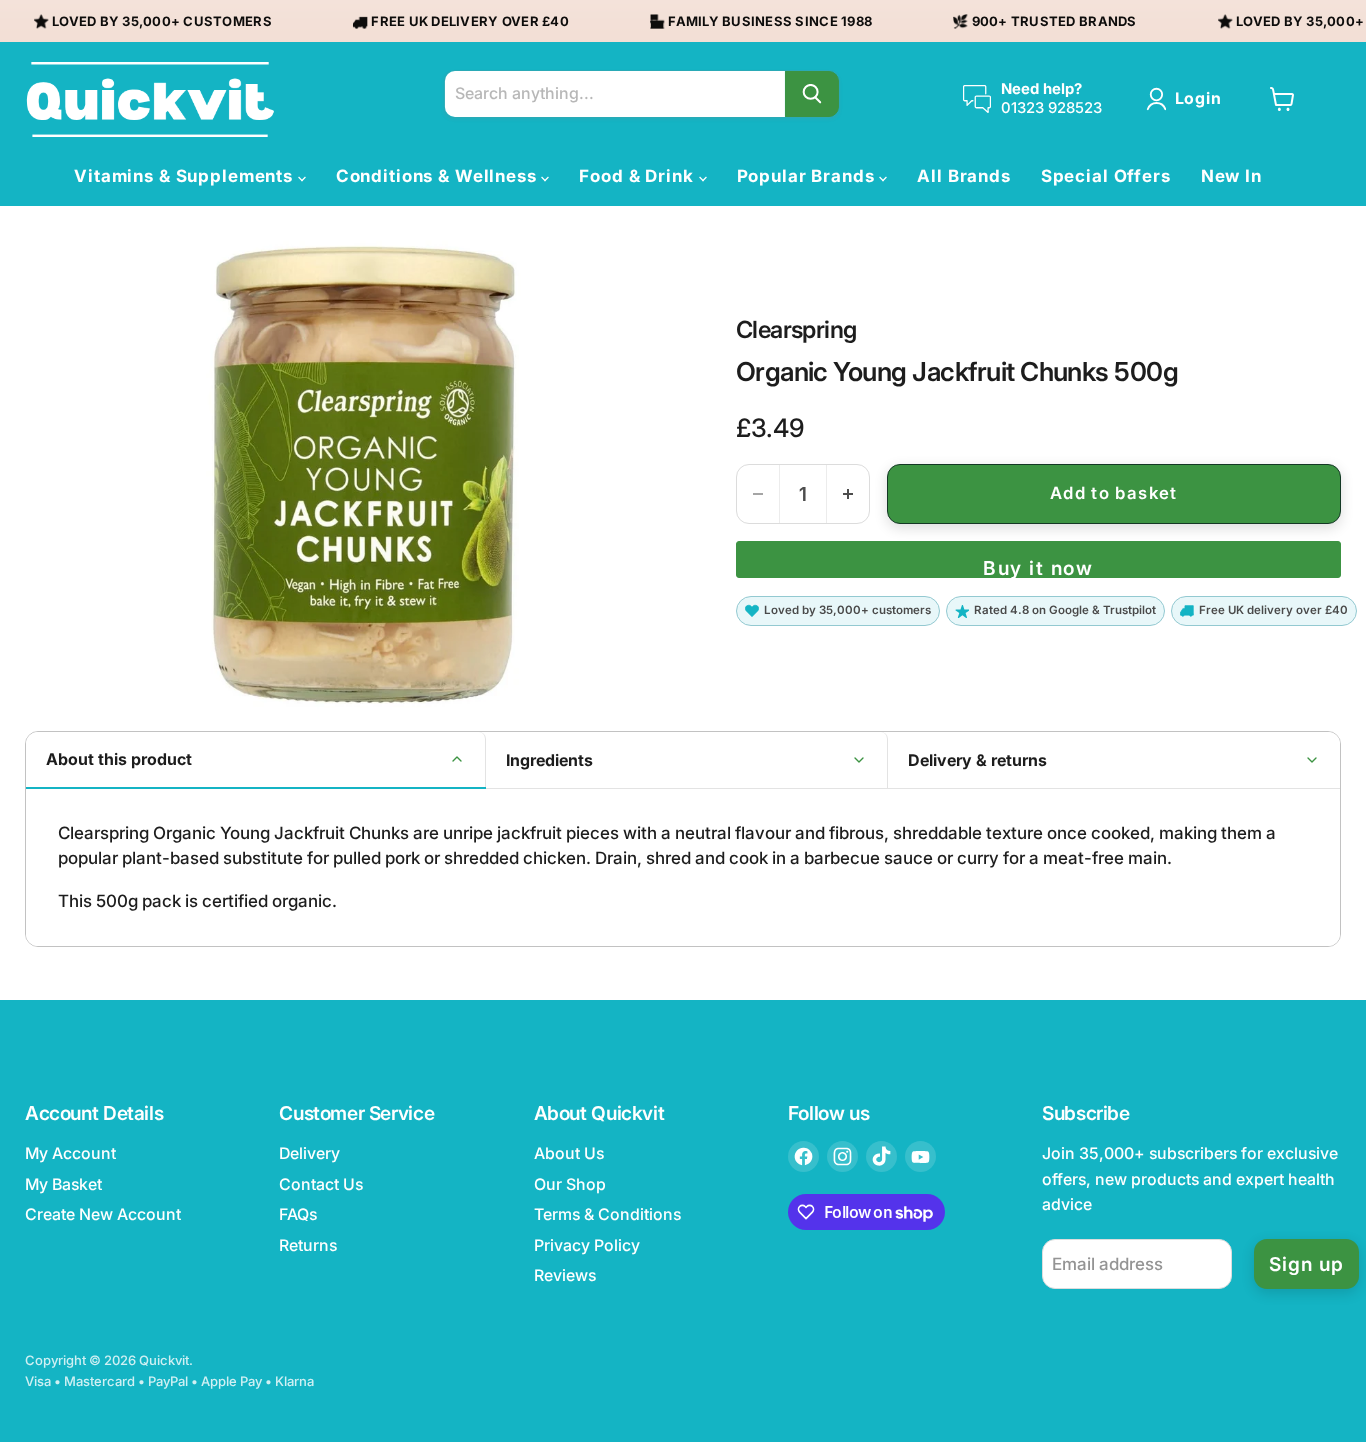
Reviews (565, 1275)
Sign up (1306, 1264)
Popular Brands (808, 176)
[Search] (812, 94)
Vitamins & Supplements (186, 176)
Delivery (309, 1153)
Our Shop (570, 1184)
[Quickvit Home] (150, 99)
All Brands (964, 176)
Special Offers (1106, 176)
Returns (308, 1245)
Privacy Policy (587, 1245)
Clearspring (796, 330)
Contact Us (321, 1184)
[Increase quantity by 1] (848, 494)
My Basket (63, 1184)
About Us (569, 1153)
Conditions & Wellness (439, 176)
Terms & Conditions (607, 1214)
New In (1231, 176)
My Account (70, 1153)
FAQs (298, 1214)
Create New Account (103, 1214)
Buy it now (1038, 567)
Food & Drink (638, 176)
